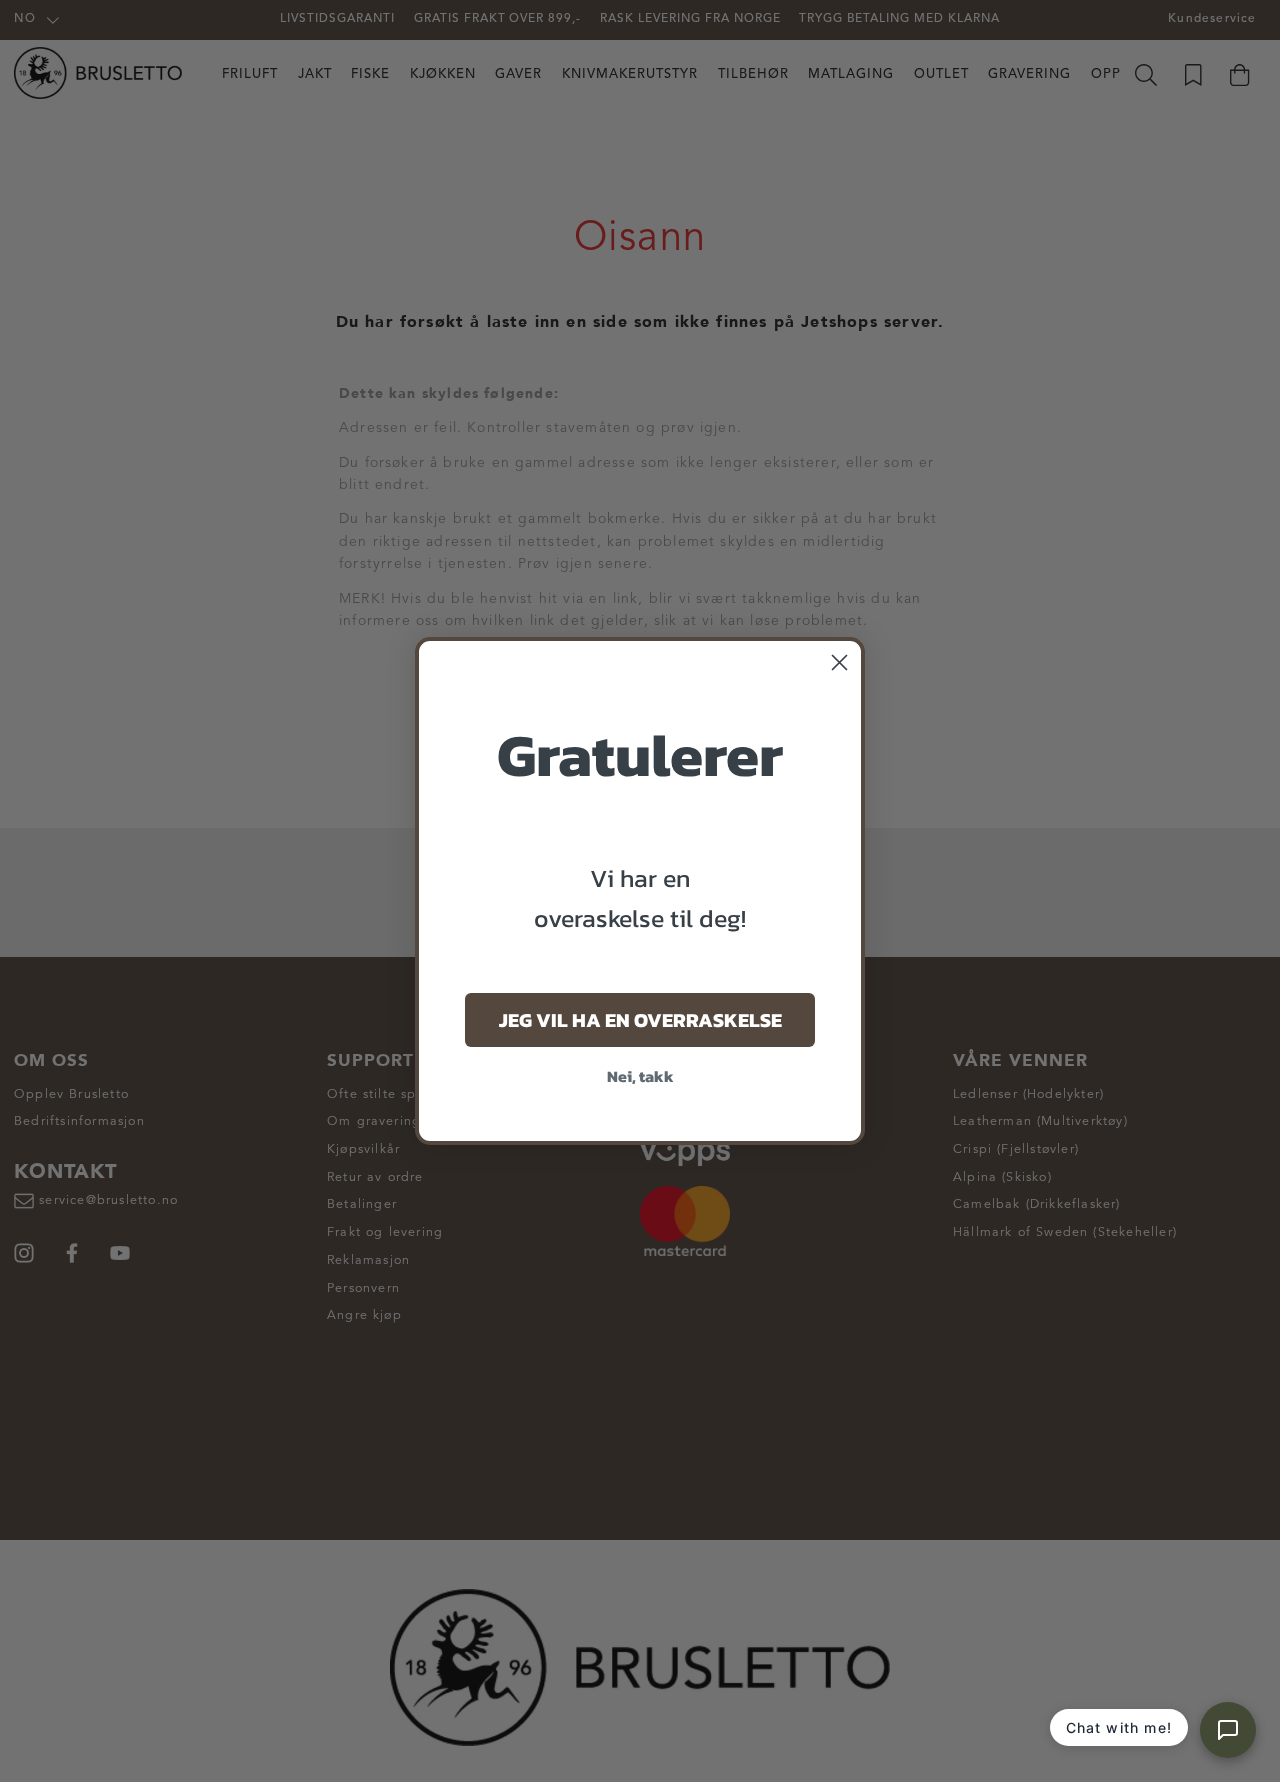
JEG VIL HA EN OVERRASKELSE (640, 1020)
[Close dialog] (839, 662)
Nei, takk (640, 1076)
